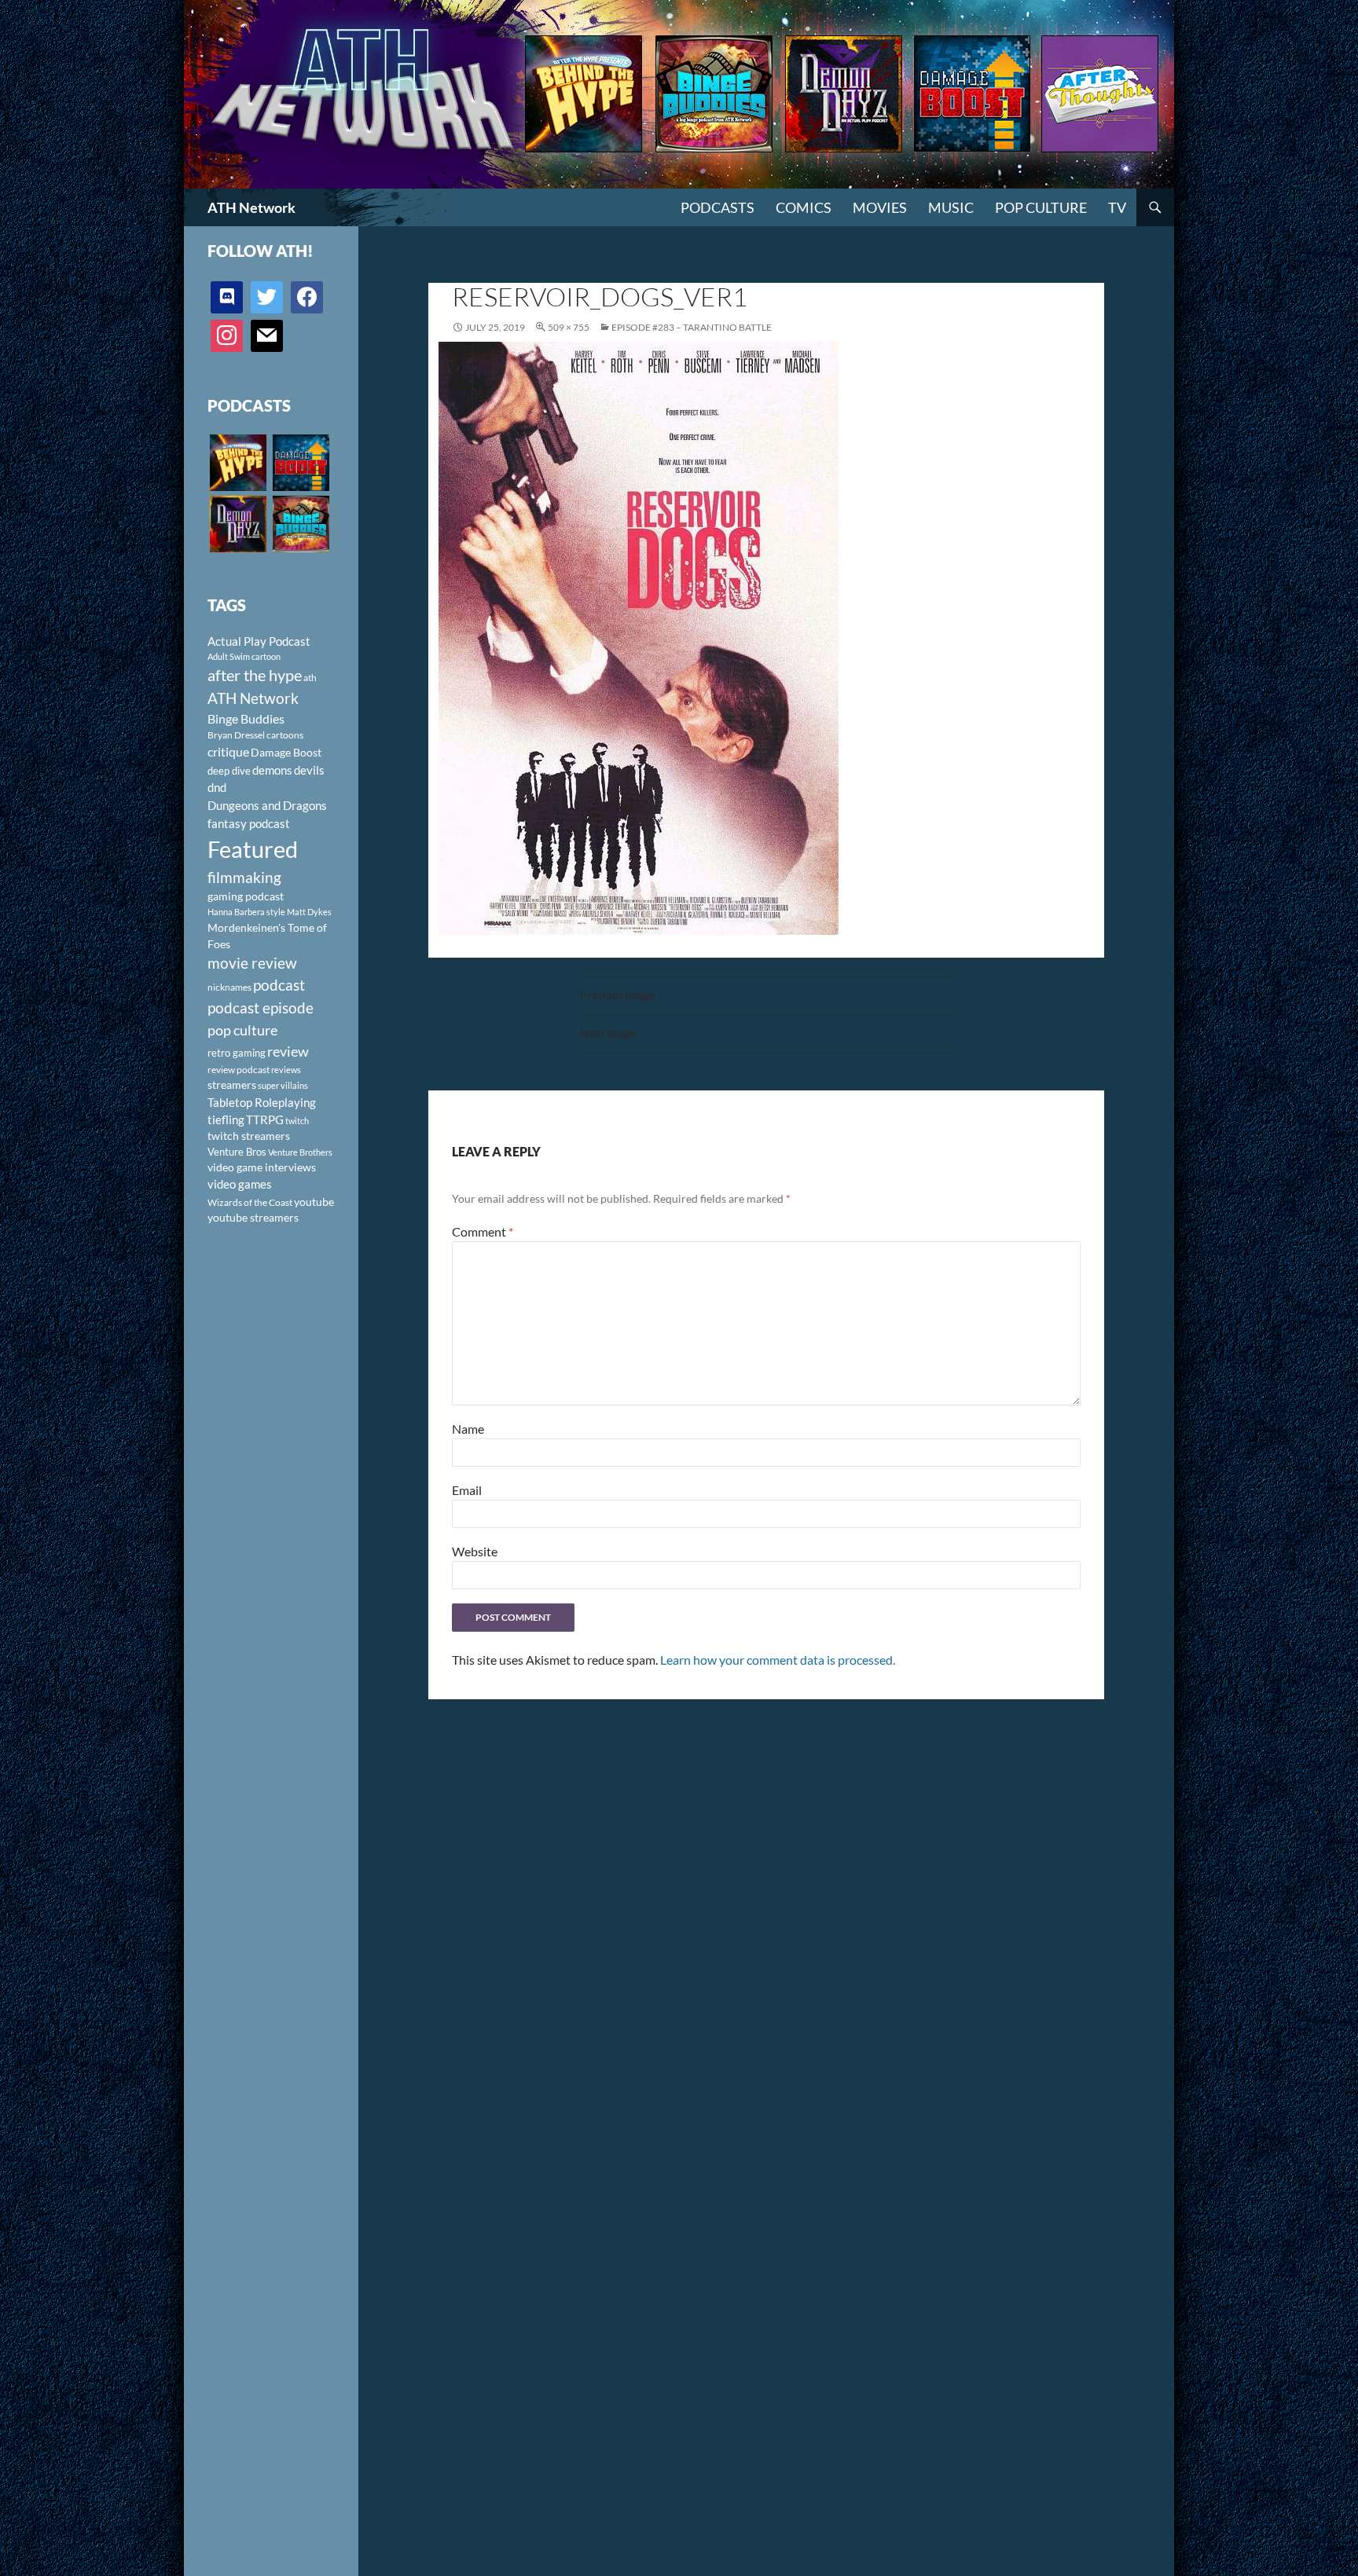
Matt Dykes (309, 912)
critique (228, 752)
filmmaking (244, 877)
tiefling (226, 1119)
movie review (252, 963)
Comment (483, 1231)
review (288, 1051)
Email (467, 1490)
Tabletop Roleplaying (262, 1102)
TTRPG (265, 1119)
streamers (232, 1085)
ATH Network (251, 207)
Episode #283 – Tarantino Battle (692, 327)
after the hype (255, 675)
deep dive (229, 771)
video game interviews (262, 1167)
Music (951, 207)
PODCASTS (718, 207)
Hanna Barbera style (246, 912)
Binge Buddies (246, 719)
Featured (253, 849)
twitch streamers (249, 1136)
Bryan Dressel (236, 735)
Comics (804, 207)
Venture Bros (237, 1152)
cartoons (285, 735)
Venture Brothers (300, 1152)
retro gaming (237, 1053)
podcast (279, 985)
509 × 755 (569, 327)
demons (272, 770)
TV (1117, 207)
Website (475, 1551)
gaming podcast (246, 896)
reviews (286, 1070)
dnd (217, 787)
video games (240, 1184)
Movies (880, 207)
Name (468, 1429)
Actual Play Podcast (259, 641)
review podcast (239, 1070)
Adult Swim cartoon (244, 656)
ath (310, 678)
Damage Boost (286, 752)
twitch (297, 1121)
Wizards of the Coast (250, 1202)
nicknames (229, 987)
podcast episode (261, 1008)
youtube (314, 1202)
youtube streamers (253, 1217)
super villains (283, 1085)
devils (309, 770)
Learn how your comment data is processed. (778, 1660)
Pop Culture (1041, 207)
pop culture (242, 1030)
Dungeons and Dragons (267, 805)
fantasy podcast (249, 823)
